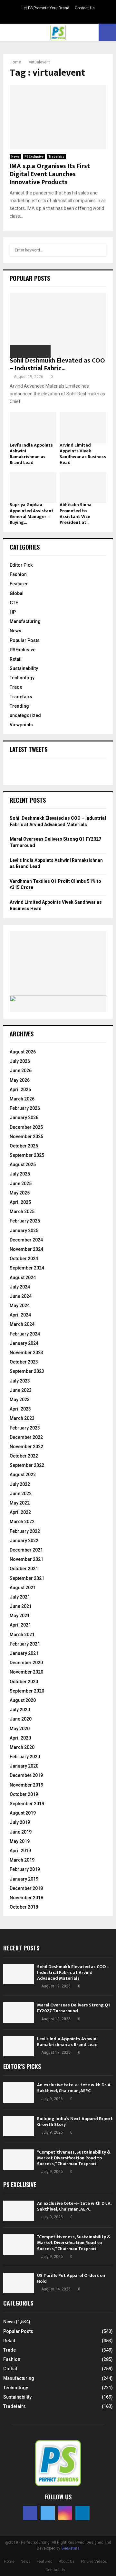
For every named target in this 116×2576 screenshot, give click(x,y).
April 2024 (20, 1315)
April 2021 (20, 1625)
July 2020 (20, 1710)
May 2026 (20, 1080)
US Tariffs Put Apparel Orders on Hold (71, 2278)
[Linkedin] (82, 2513)
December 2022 (26, 1437)
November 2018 (26, 1898)
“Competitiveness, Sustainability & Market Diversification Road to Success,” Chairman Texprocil (74, 2158)
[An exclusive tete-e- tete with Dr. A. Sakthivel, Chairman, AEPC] (19, 2092)
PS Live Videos (94, 2562)
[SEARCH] (100, 250)
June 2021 (21, 1606)
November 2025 (26, 1137)
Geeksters (70, 2548)
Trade (16, 687)
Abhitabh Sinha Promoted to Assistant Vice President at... (76, 513)
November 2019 (26, 1785)
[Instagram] (65, 2513)
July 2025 (20, 1174)
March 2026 (22, 1099)
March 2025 (22, 1212)
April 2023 (20, 1409)
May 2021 (20, 1616)
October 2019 (24, 1794)
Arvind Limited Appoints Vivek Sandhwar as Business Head (83, 454)
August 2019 (23, 1813)
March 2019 (22, 1860)
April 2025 (20, 1202)
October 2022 (24, 1456)
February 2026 (25, 1108)
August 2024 (23, 1278)
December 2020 (26, 1663)
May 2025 (20, 1193)
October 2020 (24, 1682)
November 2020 (26, 1672)
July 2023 (20, 1381)
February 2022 (25, 1531)
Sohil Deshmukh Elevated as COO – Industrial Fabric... (57, 364)
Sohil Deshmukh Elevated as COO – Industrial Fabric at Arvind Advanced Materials (73, 1972)
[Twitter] (48, 2513)
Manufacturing (25, 621)
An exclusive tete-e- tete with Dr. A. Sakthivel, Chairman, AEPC (74, 2088)
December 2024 (26, 1240)
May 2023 (20, 1400)
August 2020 (23, 1700)
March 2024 (22, 1324)
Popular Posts (25, 640)
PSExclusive (34, 157)
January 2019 (24, 1879)
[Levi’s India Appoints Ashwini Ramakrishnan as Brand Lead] (33, 428)
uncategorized (25, 715)
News (15, 157)
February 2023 (25, 1428)
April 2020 (20, 1738)
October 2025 (24, 1146)
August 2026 (23, 1052)
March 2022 (22, 1522)
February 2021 (25, 1644)
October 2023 (24, 1362)
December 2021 (26, 1550)
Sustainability (24, 668)
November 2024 (26, 1249)
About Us (67, 2562)
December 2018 (26, 1888)
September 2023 (27, 1371)
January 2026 (24, 1118)
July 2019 (20, 1822)
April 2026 (20, 1090)
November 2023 (26, 1353)
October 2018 (24, 1907)
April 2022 (20, 1512)
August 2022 (23, 1475)
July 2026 (20, 1061)
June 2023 (21, 1390)
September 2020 (27, 1691)
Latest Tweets (29, 749)
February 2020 (25, 1757)
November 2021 (26, 1559)
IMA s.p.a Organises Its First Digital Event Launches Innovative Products (50, 174)
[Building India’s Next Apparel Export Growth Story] (19, 2126)
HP (13, 612)
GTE (14, 603)
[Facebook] (30, 2513)
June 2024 (21, 1296)
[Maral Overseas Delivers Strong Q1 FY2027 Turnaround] (19, 2012)
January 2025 (24, 1231)
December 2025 (26, 1127)
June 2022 (21, 1494)
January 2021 (24, 1653)
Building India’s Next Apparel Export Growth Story (75, 2122)
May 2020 (20, 1729)
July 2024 (20, 1287)
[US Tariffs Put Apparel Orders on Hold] (19, 2283)
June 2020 (21, 1719)
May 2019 (20, 1841)
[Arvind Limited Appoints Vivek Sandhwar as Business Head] (83, 428)
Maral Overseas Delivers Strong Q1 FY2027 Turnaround (73, 2008)
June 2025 (21, 1184)
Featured (19, 584)
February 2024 (25, 1334)
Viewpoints (21, 725)
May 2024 (20, 1306)
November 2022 (26, 1447)
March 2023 (22, 1418)
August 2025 (23, 1165)
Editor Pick (21, 565)
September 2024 (27, 1268)
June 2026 (21, 1071)
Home (9, 2562)
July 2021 (20, 1597)
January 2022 (24, 1541)
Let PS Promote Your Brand (45, 8)
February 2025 (25, 1221)
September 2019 (27, 1804)
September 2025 (27, 1155)
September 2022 (27, 1465)
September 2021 (27, 1578)
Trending (19, 706)
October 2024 (24, 1259)
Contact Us (85, 8)
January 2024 (24, 1343)
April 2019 (20, 1851)
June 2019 (21, 1832)
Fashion (18, 574)
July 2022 (20, 1484)
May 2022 (20, 1503)
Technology (22, 678)
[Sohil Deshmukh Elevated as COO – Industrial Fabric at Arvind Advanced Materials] (58, 326)
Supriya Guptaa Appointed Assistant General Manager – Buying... (32, 513)
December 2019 (26, 1775)
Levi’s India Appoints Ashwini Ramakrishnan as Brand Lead (31, 454)
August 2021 (23, 1588)
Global (17, 593)
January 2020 (24, 1766)
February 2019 (25, 1869)
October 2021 (24, 1569)
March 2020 (22, 1747)
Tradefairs (56, 157)
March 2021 (22, 1635)
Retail (16, 659)
